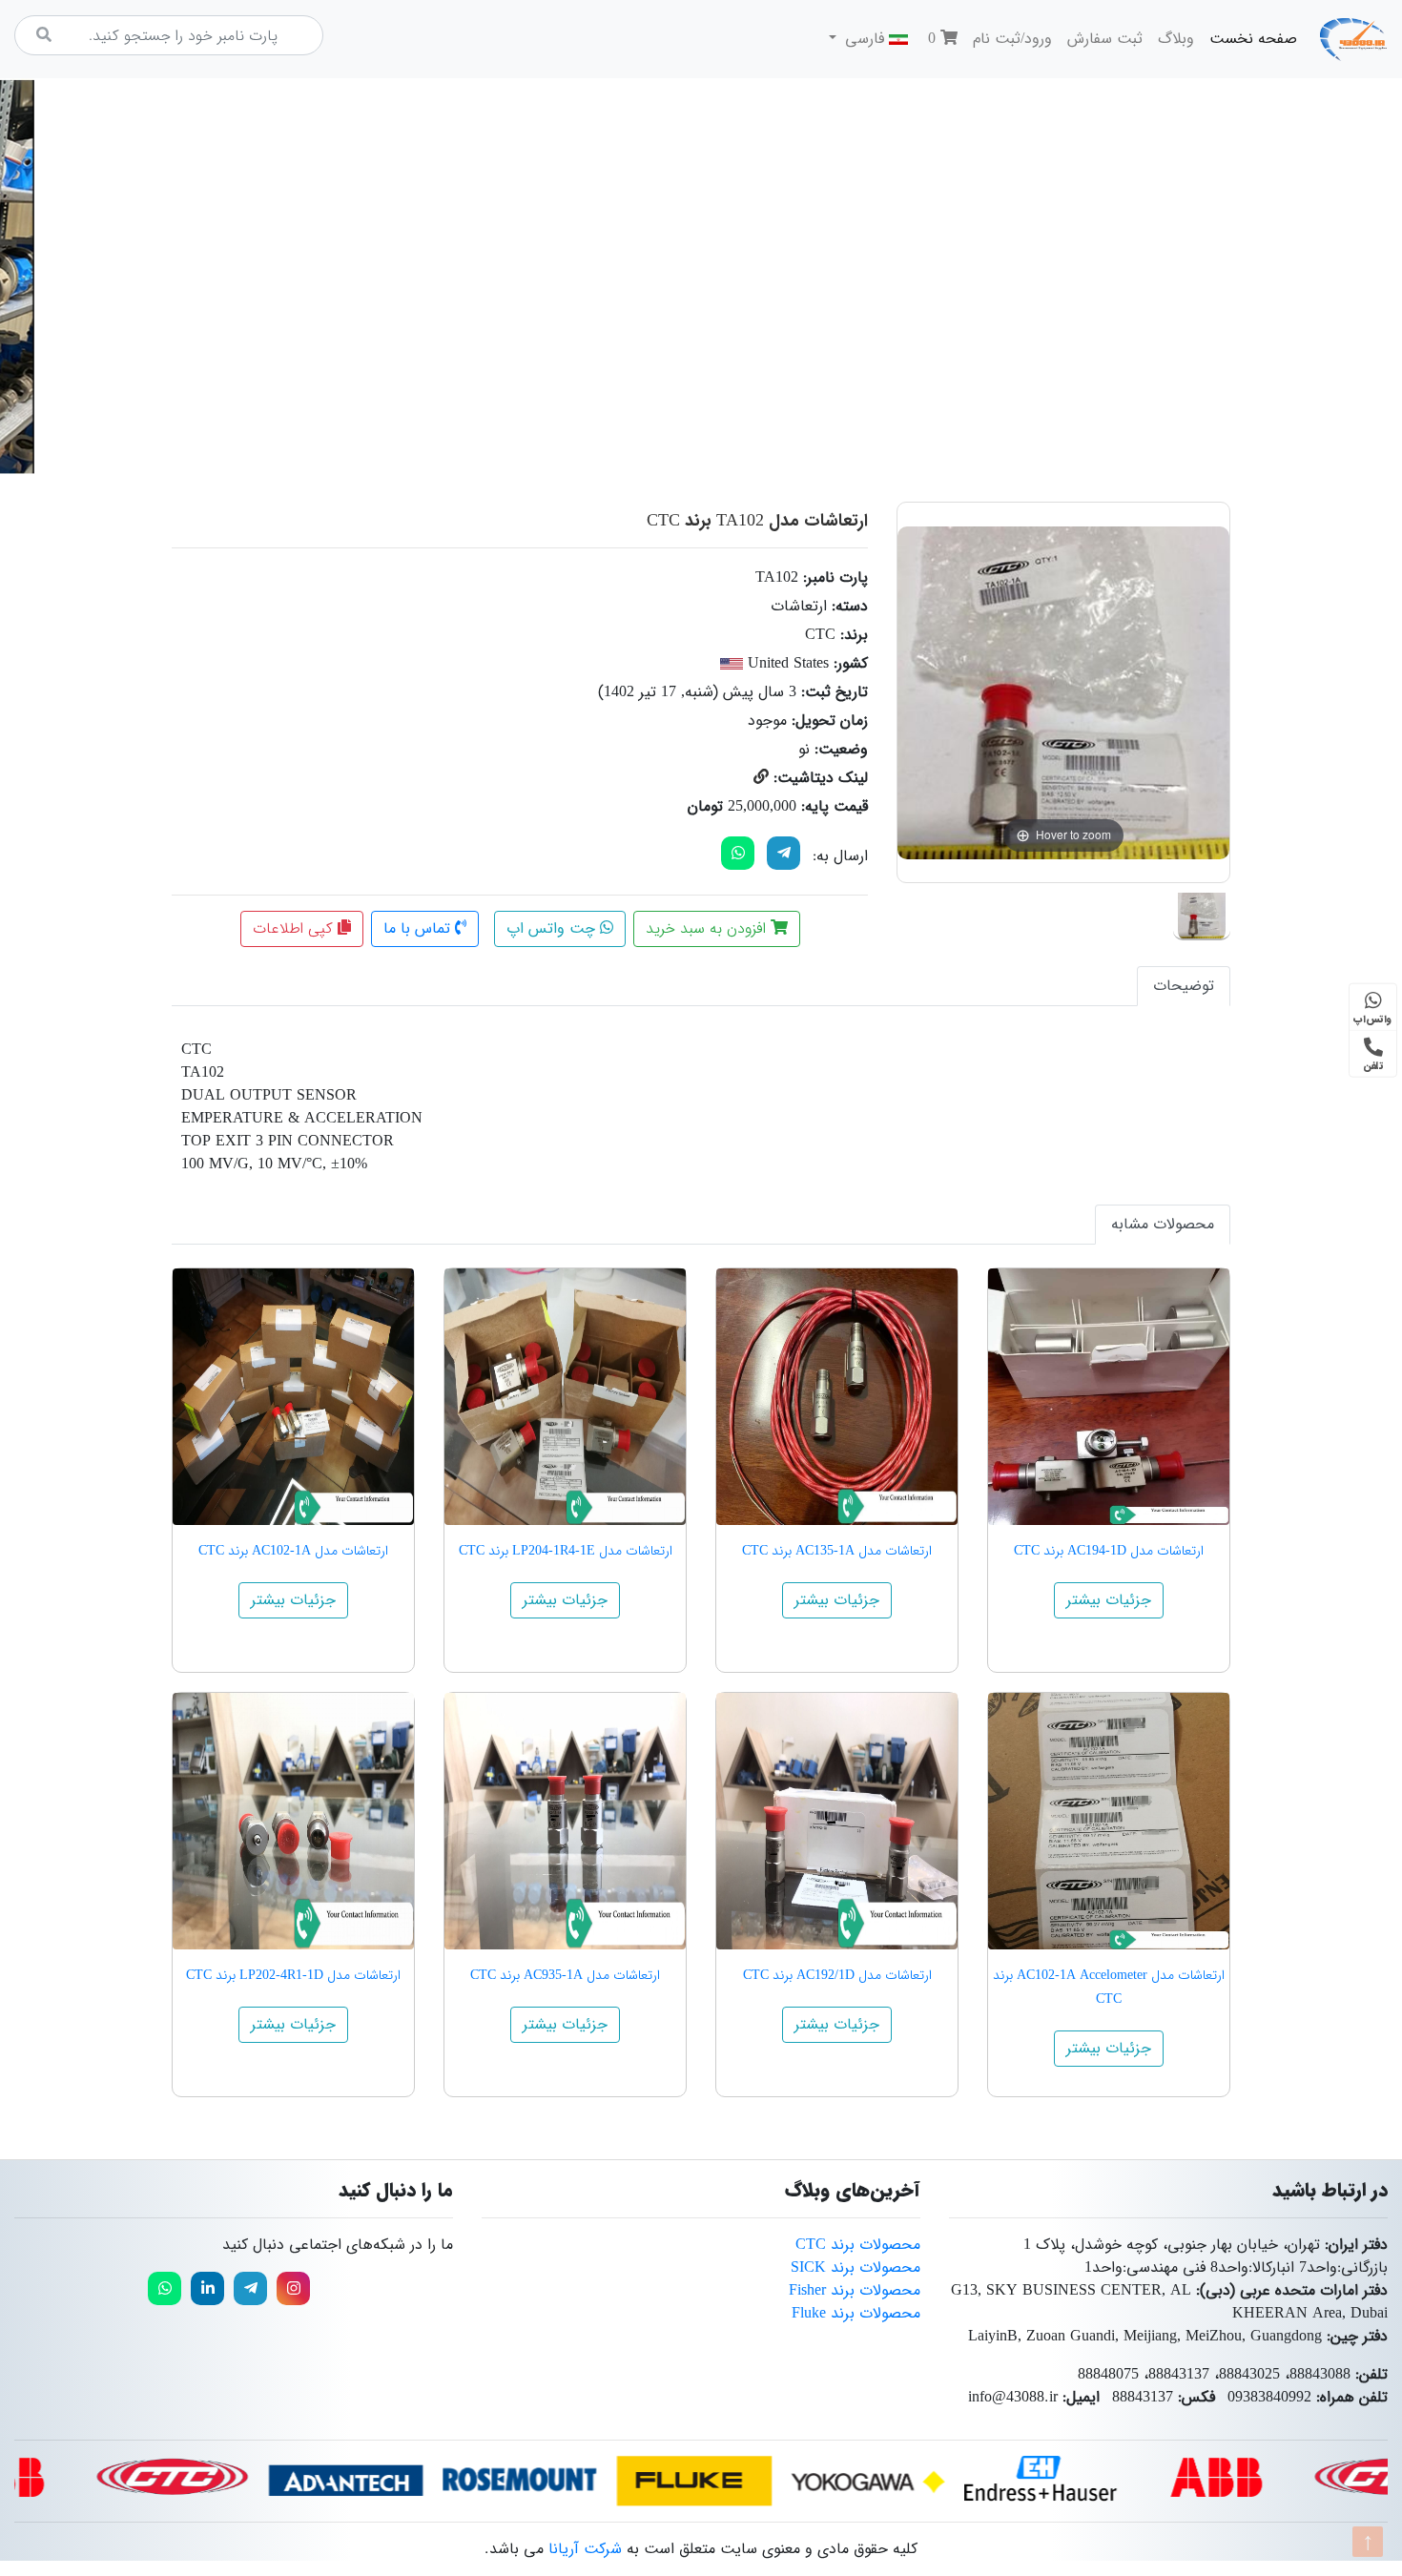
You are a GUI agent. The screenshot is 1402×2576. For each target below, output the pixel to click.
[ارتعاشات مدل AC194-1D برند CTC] (1109, 1397)
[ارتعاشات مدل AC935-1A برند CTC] (565, 1821)
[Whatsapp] (165, 2288)
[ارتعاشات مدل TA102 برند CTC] (1202, 912)
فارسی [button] (865, 39)
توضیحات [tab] (1184, 986)
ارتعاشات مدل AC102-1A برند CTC (293, 1551)
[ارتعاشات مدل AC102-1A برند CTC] (293, 1397)
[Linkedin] (207, 2288)
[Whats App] (738, 853)
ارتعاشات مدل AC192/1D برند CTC (837, 1975)
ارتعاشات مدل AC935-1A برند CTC (565, 1975)
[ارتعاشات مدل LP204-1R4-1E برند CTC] (565, 1397)
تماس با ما (419, 928)
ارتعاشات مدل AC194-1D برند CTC (1109, 1551)
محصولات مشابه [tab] (1163, 1224)
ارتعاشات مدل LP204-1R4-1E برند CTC (566, 1551)
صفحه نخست (1249, 38)
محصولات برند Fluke (856, 2313)
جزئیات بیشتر (1109, 1600)
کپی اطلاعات (295, 928)
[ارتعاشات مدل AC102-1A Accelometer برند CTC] (1109, 1821)
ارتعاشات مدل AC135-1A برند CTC (837, 1551)
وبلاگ (1176, 39)
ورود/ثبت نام (1012, 39)
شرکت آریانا (585, 2549)
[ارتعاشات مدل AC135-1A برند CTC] (837, 1397)
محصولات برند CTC (858, 2245)
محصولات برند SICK (856, 2267)
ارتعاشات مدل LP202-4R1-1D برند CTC (293, 1975)
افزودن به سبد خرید (708, 928)
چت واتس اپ (553, 928)
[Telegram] (783, 853)
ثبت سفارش (1105, 39)
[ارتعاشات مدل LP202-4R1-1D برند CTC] (293, 1821)
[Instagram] (293, 2288)
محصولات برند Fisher (855, 2290)
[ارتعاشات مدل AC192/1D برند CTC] (837, 1821)
